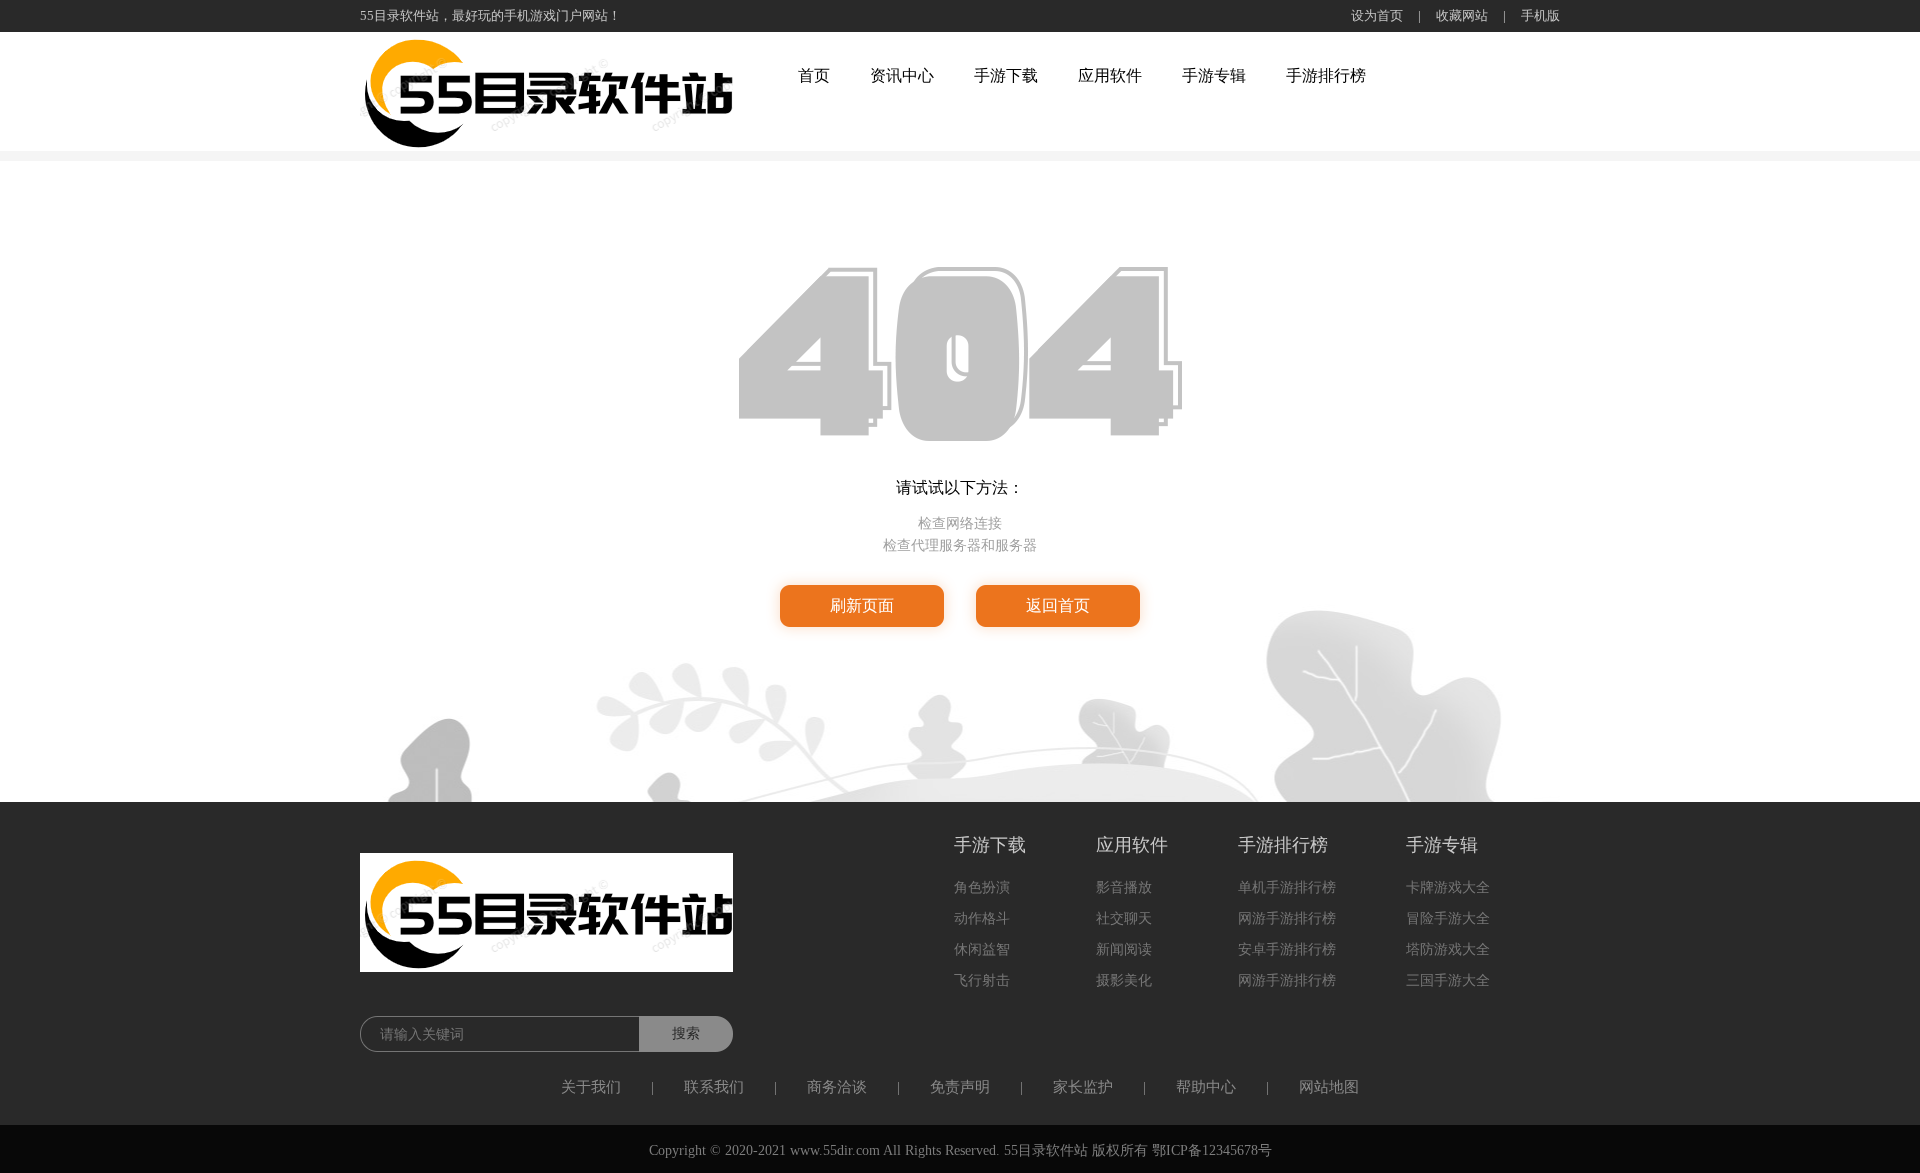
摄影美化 (1124, 980)
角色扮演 (982, 887)
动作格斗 (982, 918)
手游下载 (1006, 75)
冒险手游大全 (1448, 918)
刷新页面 (862, 605)
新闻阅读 (1124, 949)
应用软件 (1110, 75)
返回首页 (1058, 605)
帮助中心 (1206, 1087)
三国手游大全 (1448, 980)
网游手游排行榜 (1287, 918)
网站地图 (1329, 1087)
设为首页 (1377, 15)
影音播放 (1124, 887)
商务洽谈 (837, 1087)
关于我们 (591, 1087)
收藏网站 (1462, 15)
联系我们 (714, 1087)
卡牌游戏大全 (1448, 887)
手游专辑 (1214, 75)
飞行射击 (982, 980)
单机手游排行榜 (1287, 887)
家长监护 (1083, 1087)
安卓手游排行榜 (1287, 949)
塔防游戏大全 (1448, 949)
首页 (814, 75)
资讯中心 (902, 75)
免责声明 (960, 1087)
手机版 (1540, 15)
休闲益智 (982, 949)
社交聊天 (1124, 918)
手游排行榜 (1326, 75)
